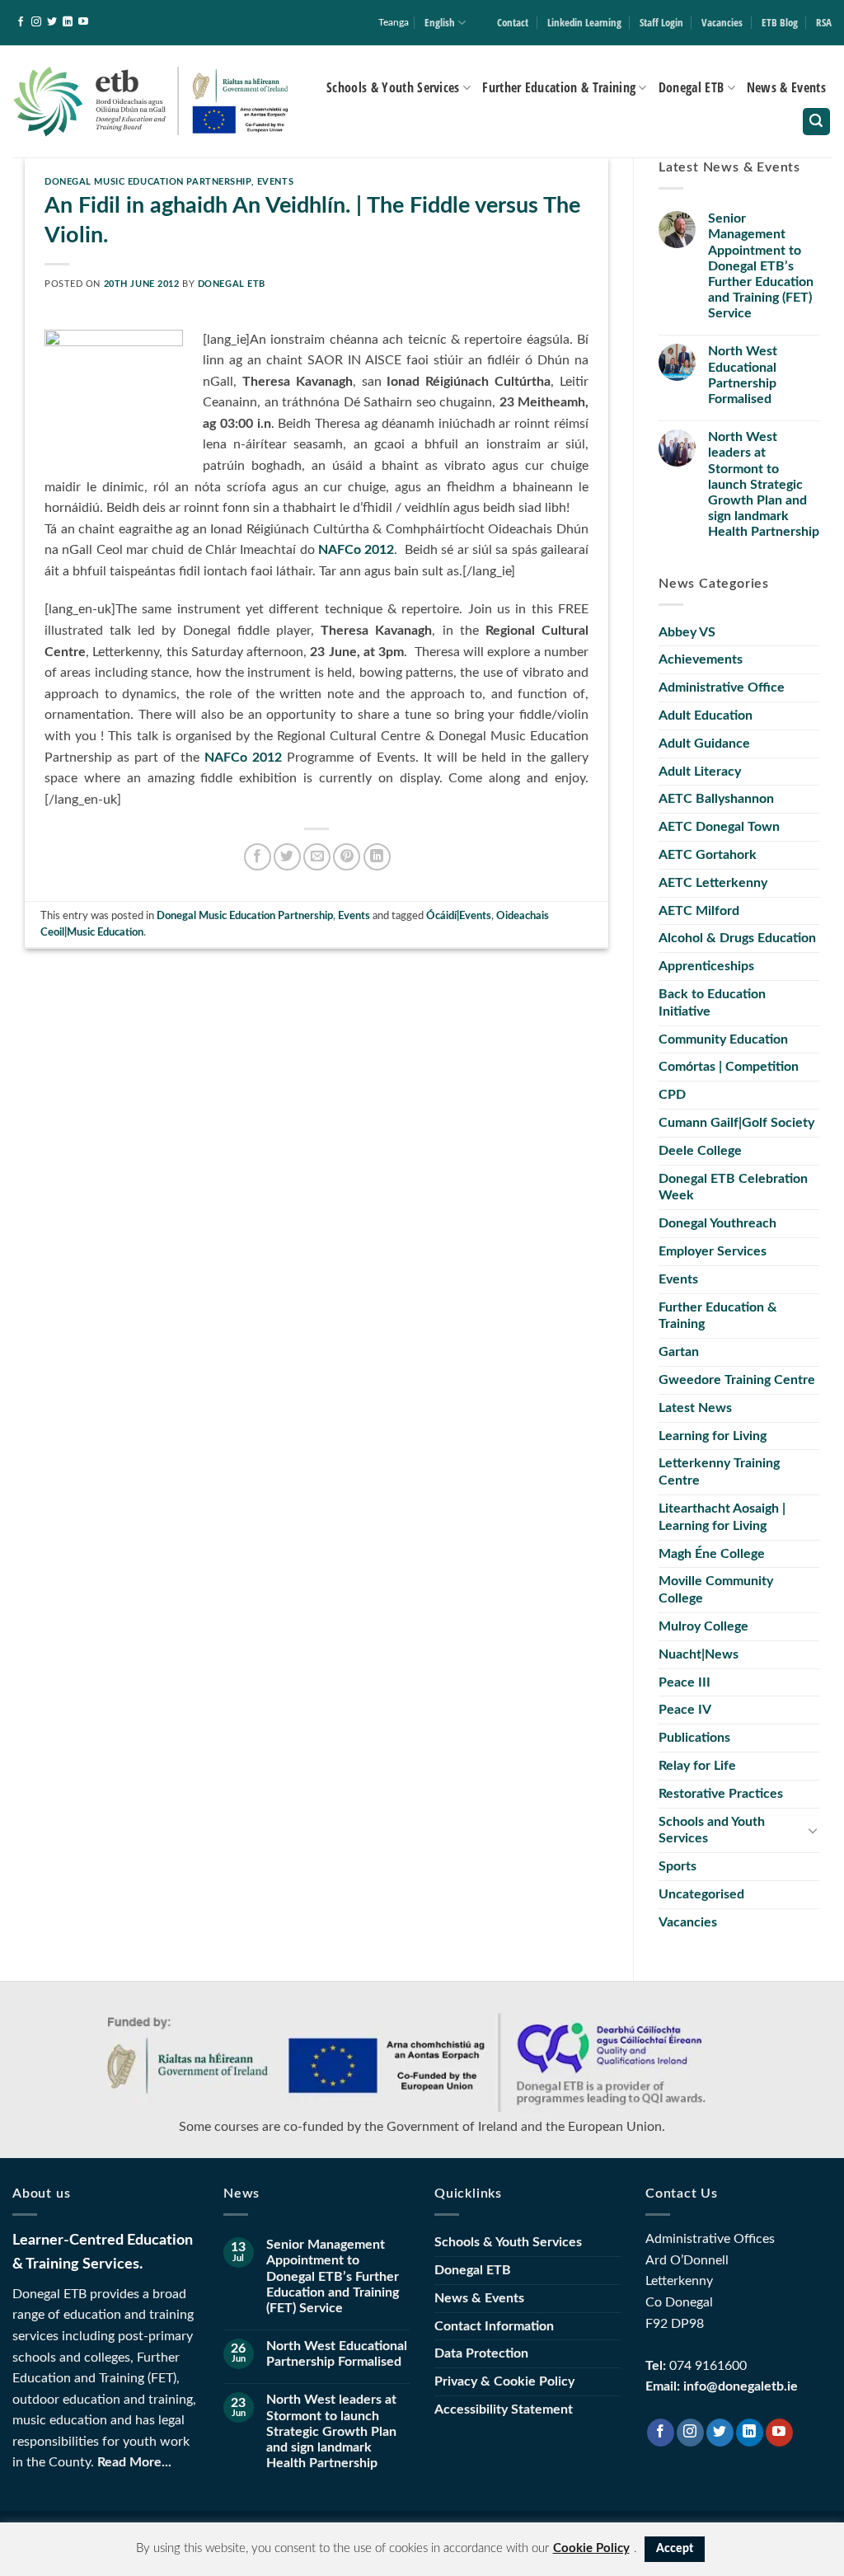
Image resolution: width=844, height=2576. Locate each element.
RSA (824, 22)
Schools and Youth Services (712, 1830)
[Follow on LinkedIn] (68, 22)
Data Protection (481, 2353)
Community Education (723, 1039)
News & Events (786, 87)
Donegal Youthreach (717, 1223)
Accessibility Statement (504, 2409)
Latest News (695, 1408)
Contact (513, 22)
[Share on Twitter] (287, 857)
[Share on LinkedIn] (377, 857)
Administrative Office (722, 687)
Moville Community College (716, 1590)
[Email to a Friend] (317, 857)
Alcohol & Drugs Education (737, 938)
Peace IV (685, 1710)
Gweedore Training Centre (737, 1380)
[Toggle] (813, 1830)
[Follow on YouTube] (83, 22)
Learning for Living (713, 1436)
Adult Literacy (700, 772)
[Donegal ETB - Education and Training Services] (152, 101)
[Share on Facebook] (258, 857)
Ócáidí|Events (459, 916)
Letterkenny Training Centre (719, 1472)
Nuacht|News (699, 1654)
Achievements (701, 659)
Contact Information (494, 2326)
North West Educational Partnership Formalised (743, 375)
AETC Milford (699, 911)
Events (275, 182)
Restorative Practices (721, 1794)
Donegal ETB (692, 87)
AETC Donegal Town (719, 827)
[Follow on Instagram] (36, 22)
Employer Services (713, 1251)
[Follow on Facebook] (21, 22)
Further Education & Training (559, 87)
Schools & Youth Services (393, 87)
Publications (694, 1738)
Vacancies (722, 22)
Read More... (134, 2462)
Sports (678, 1866)
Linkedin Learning (584, 22)
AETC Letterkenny (713, 883)
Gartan (679, 1352)
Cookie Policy (591, 2548)
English (440, 22)
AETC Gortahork (708, 855)
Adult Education (706, 716)
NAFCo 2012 (356, 550)
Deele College (700, 1151)
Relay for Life (697, 1766)
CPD (672, 1095)
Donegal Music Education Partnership (148, 182)
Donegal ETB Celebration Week (733, 1187)
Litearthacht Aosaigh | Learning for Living (722, 1517)
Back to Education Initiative (712, 1003)
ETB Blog (780, 22)
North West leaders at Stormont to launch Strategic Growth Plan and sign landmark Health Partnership (764, 484)
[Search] (817, 122)
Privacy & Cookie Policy (504, 2381)
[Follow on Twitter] (52, 22)
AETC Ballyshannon (716, 799)
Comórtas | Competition (729, 1067)
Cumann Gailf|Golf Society (736, 1123)
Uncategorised (701, 1894)
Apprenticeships (706, 966)
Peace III (685, 1682)
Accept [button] (675, 2549)
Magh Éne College (712, 1554)
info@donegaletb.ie (741, 2386)
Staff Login (661, 22)
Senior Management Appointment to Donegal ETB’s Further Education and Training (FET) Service (761, 266)
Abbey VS (687, 632)
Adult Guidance (704, 744)
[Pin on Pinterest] (347, 857)
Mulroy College (703, 1626)
